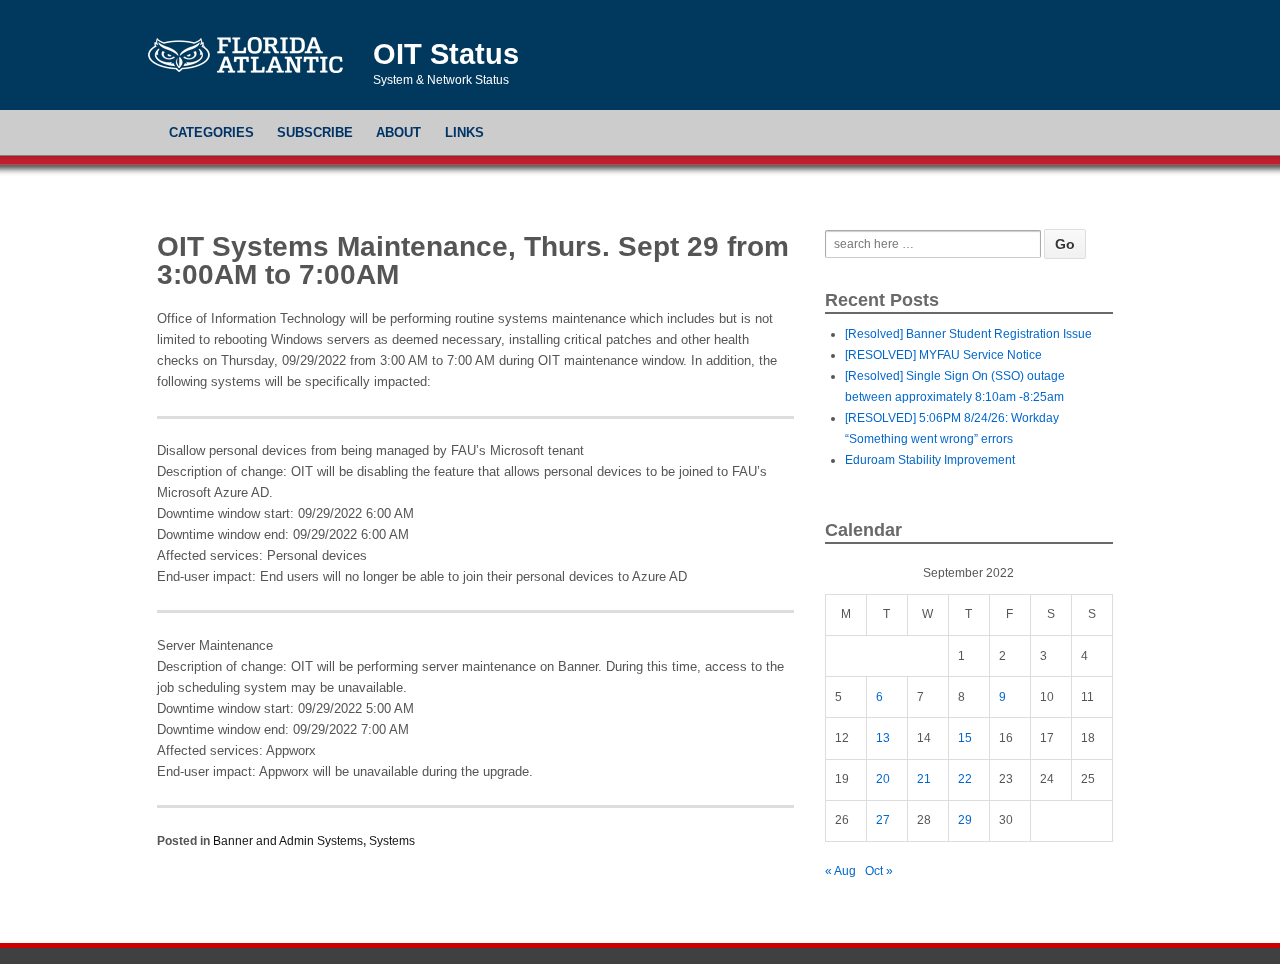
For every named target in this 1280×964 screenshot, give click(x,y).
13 (883, 738)
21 (924, 779)
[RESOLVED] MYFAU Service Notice (943, 355)
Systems (392, 841)
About (398, 132)
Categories (211, 132)
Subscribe (315, 132)
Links (464, 132)
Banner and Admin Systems (288, 841)
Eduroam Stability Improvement (930, 460)
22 (965, 779)
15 (965, 738)
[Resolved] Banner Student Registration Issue (968, 334)
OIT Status (446, 54)
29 (965, 820)
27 (883, 820)
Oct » (879, 871)
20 (883, 779)
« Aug (840, 871)
